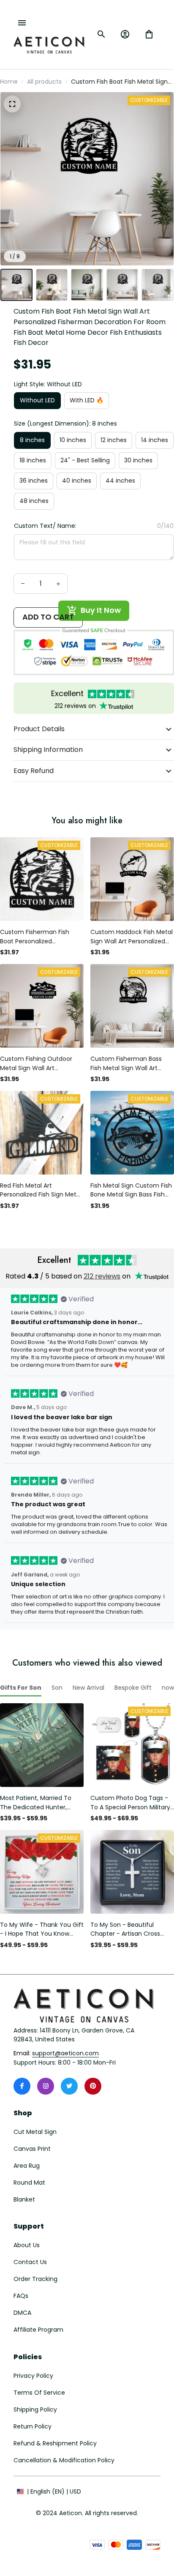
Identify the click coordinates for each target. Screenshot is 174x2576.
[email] (65, 2054)
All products (44, 82)
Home (9, 82)
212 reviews (102, 1276)
